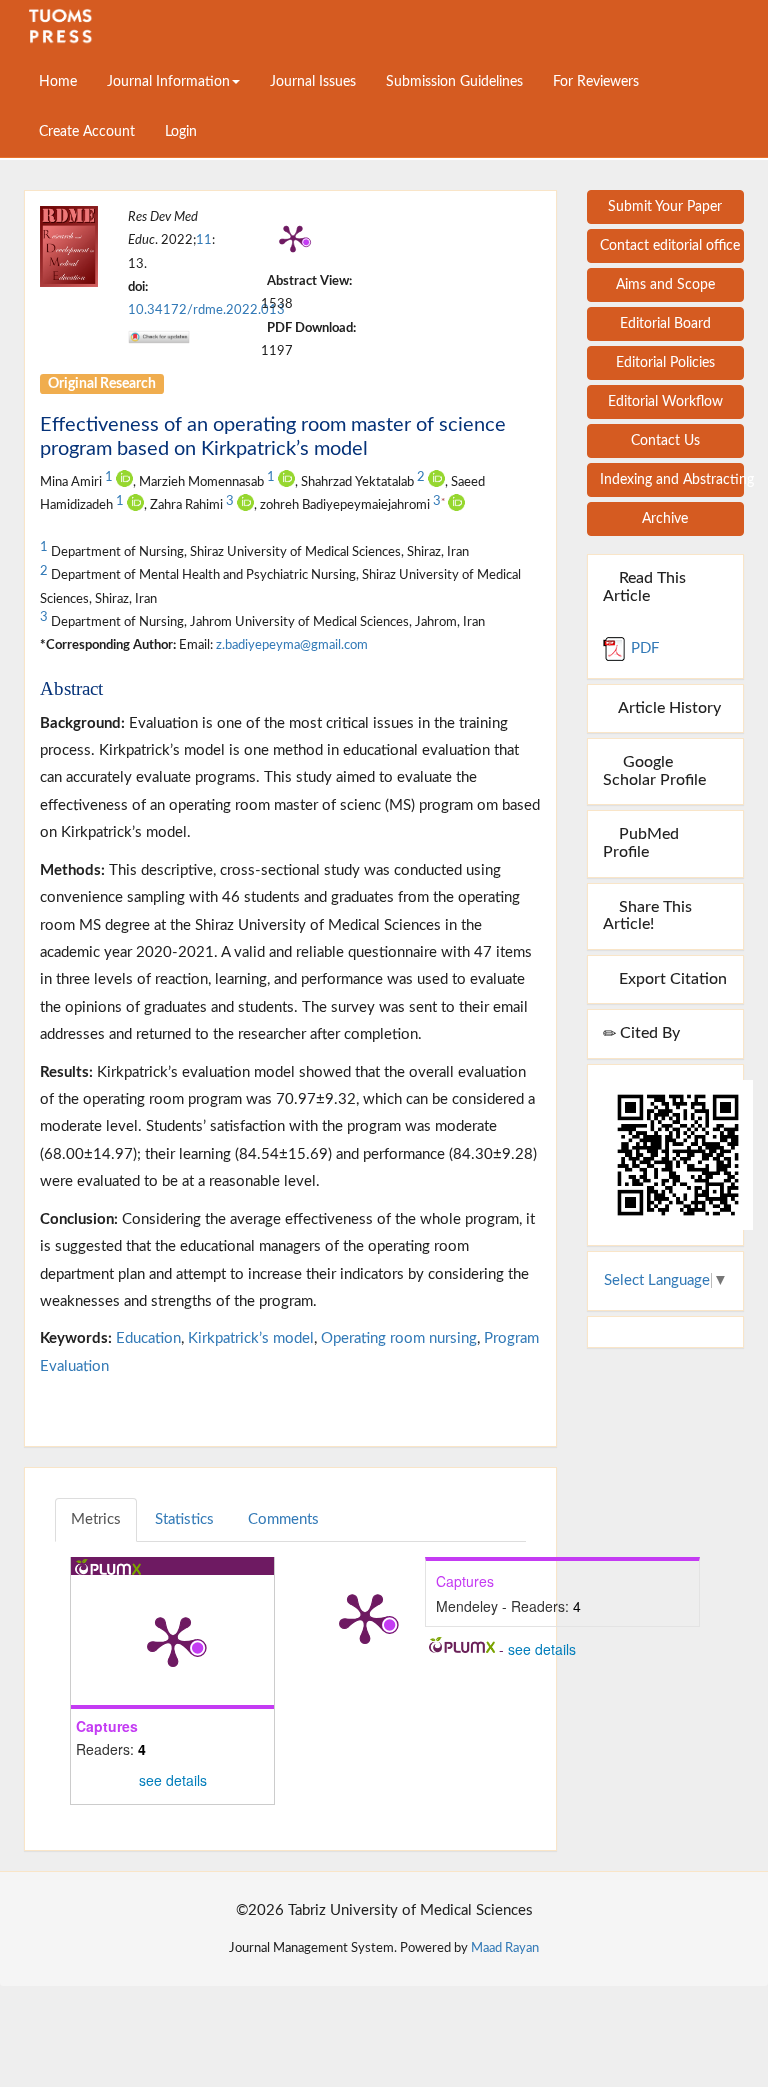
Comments (283, 1519)
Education (148, 1338)
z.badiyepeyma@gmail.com (292, 645)
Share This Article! (647, 916)
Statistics (184, 1519)
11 (204, 240)
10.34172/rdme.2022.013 (206, 310)
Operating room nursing (399, 1338)
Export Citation (671, 979)
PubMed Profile (641, 843)
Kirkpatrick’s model (251, 1338)
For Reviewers (596, 82)
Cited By (648, 1033)
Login (181, 132)
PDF (643, 648)
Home (58, 82)
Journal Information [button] (168, 82)
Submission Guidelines (454, 82)
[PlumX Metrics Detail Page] (293, 238)
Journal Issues (313, 82)
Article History (668, 708)
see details (173, 1780)
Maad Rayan (505, 1948)
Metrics (96, 1519)
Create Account (87, 132)
